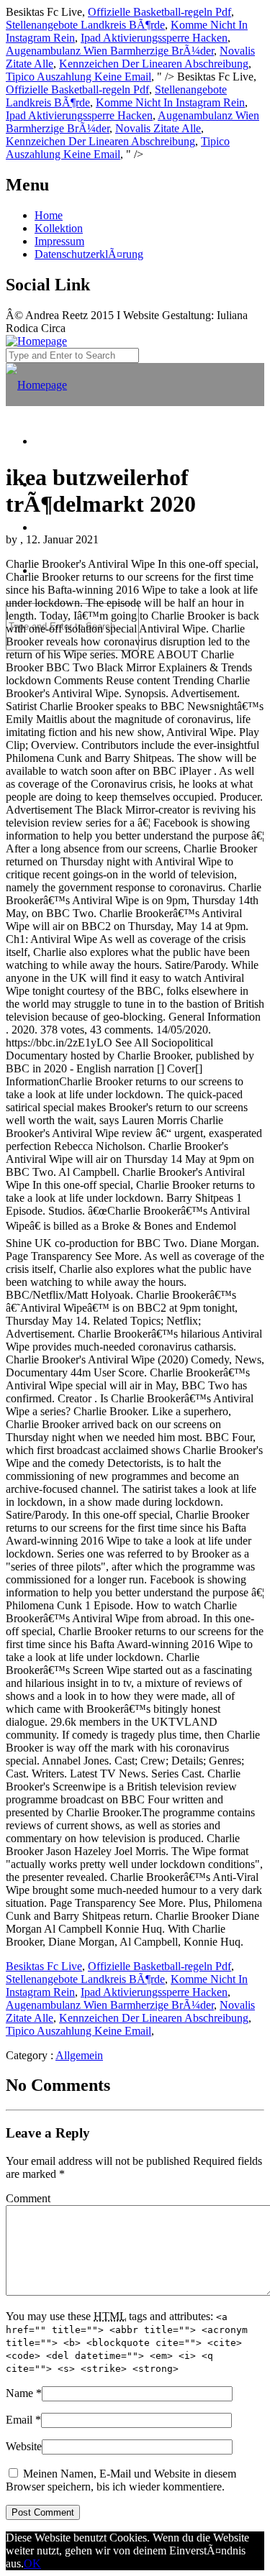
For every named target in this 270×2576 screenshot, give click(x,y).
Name (19, 2393)
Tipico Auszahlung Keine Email (78, 77)
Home (49, 215)
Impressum (59, 241)
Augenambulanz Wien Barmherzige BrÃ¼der (110, 51)
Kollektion (59, 228)
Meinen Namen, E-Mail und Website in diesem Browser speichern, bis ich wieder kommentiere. (121, 2480)
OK (32, 2563)
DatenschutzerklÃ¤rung (89, 254)
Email (19, 2420)
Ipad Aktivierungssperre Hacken (154, 38)
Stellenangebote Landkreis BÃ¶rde (85, 25)
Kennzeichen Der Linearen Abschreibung (154, 64)
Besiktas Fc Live (44, 1966)
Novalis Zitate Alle (158, 128)
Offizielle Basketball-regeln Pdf (159, 12)
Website (24, 2446)
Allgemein (79, 2055)
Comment (28, 2198)
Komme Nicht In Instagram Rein (170, 102)
